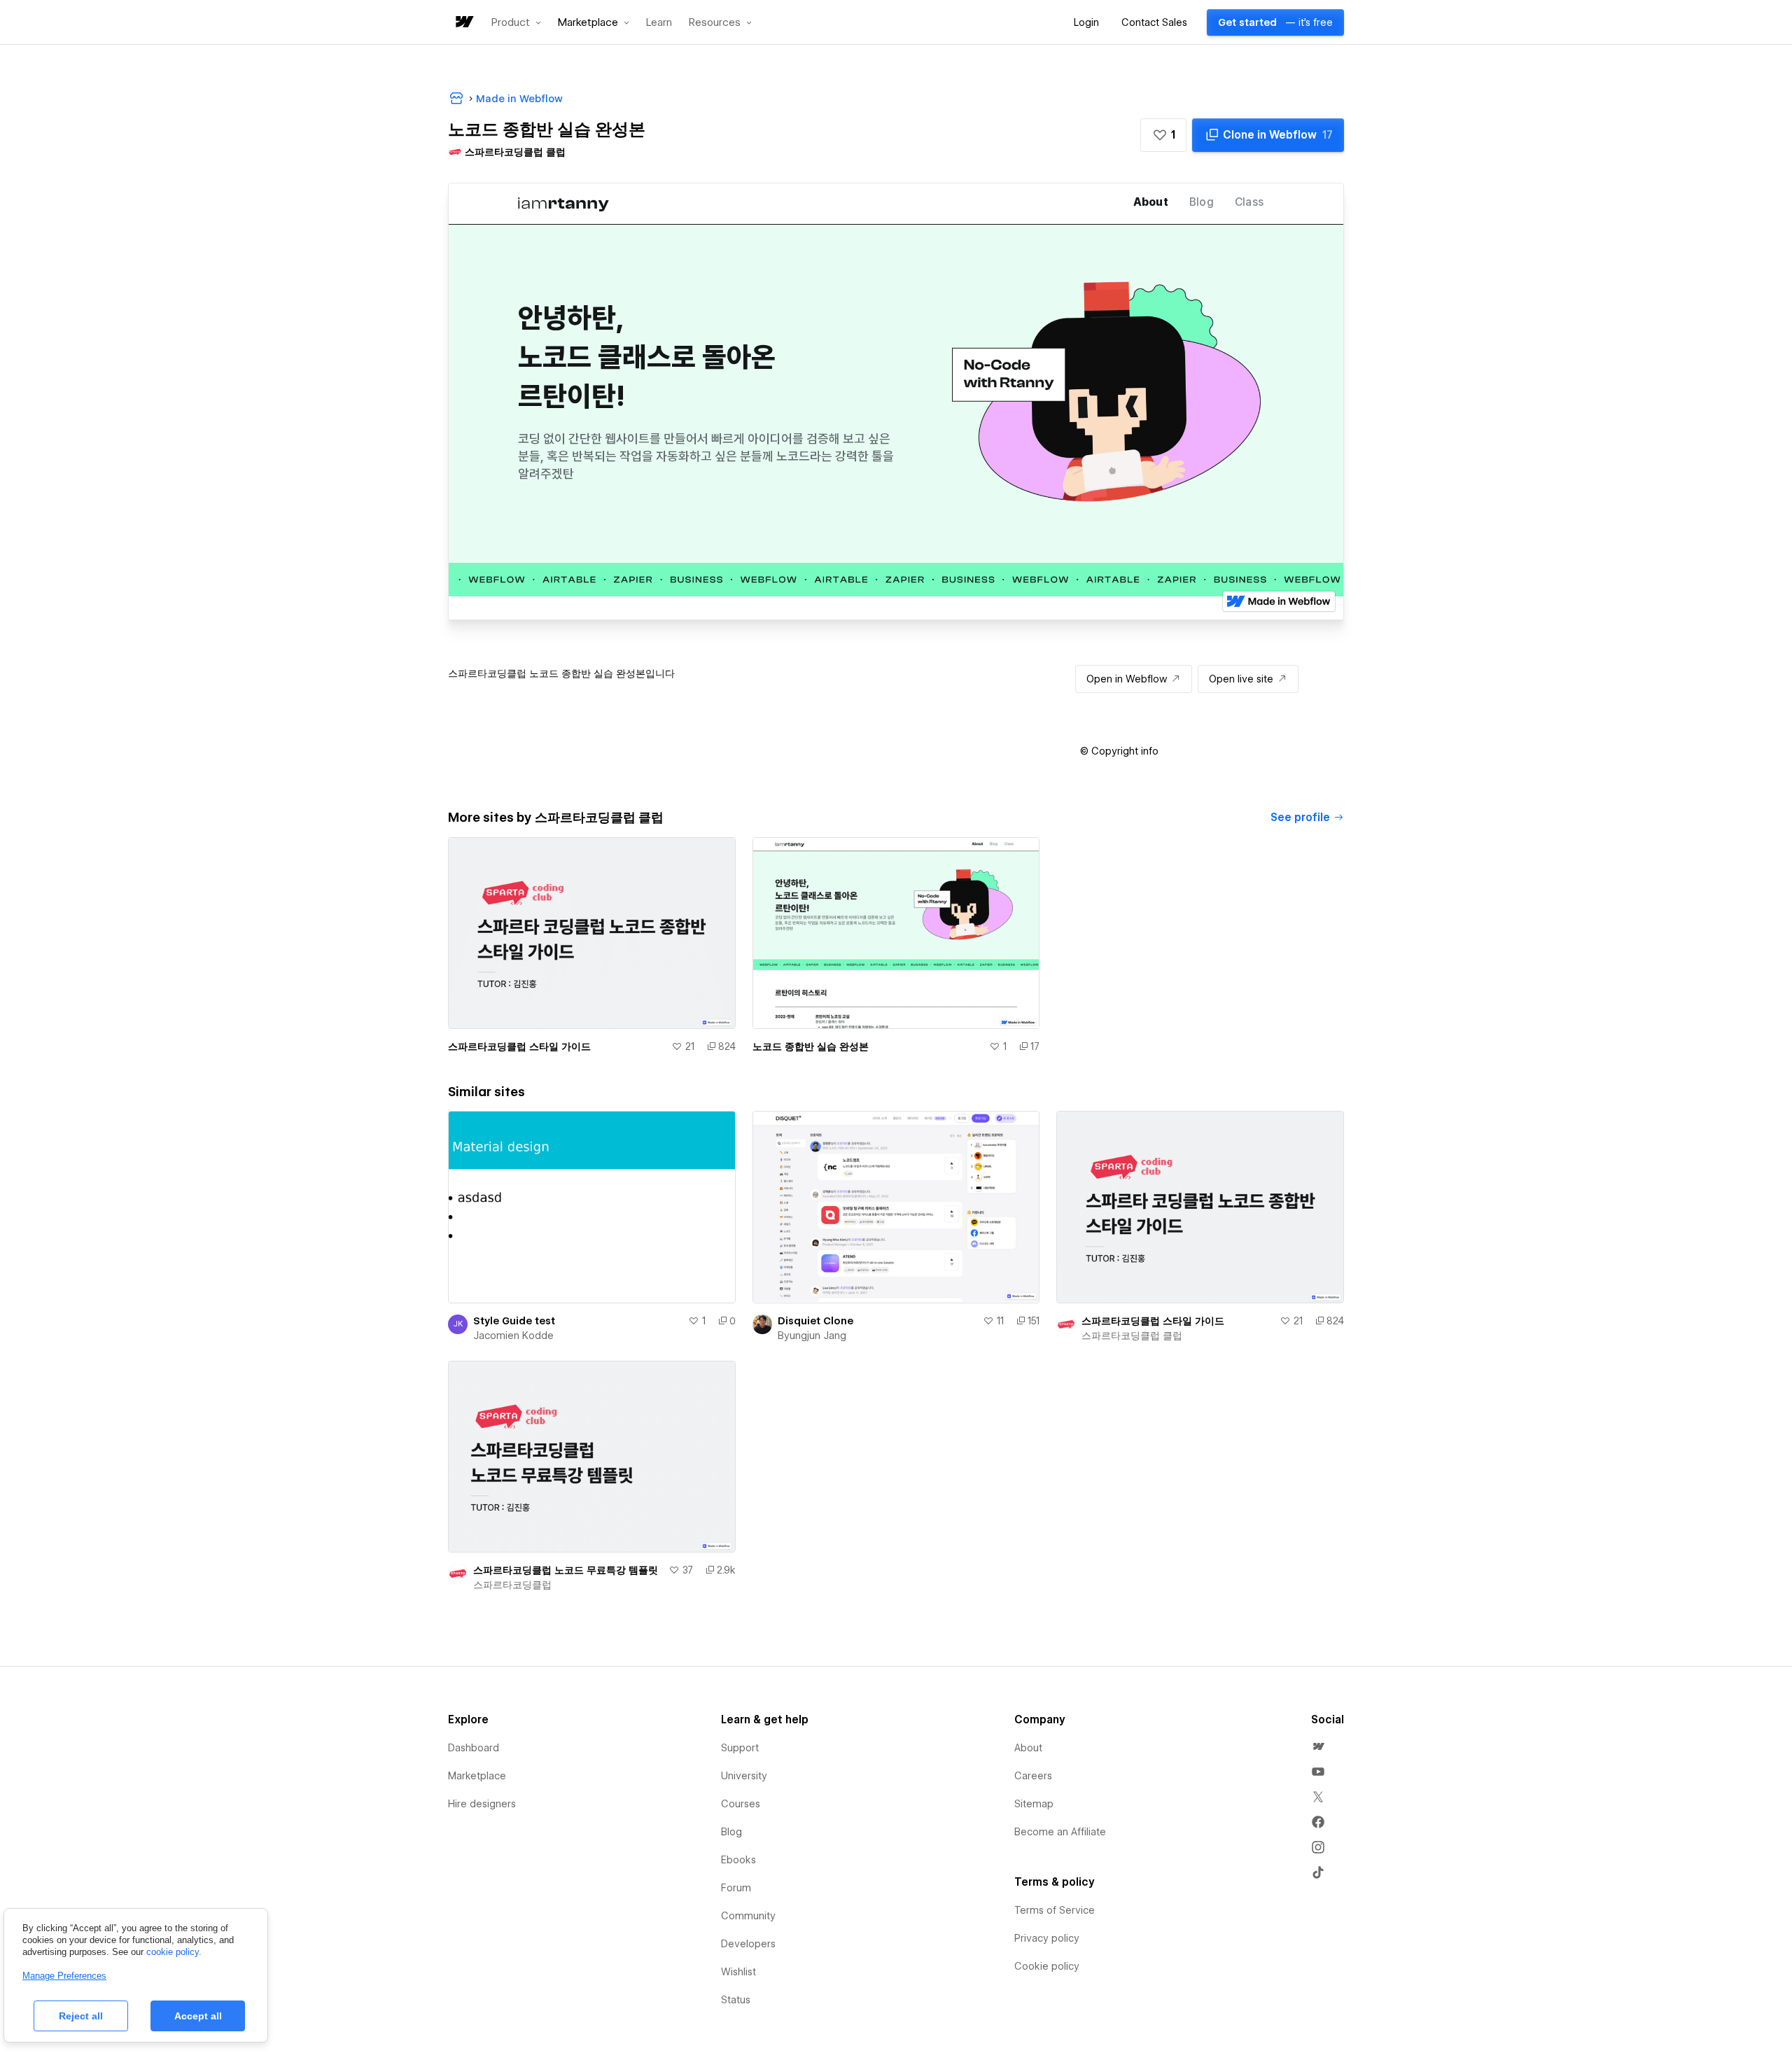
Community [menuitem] (748, 1916)
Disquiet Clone (815, 1321)
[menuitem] (1318, 1746)
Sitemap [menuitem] (1034, 1804)
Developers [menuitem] (748, 1944)
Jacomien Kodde (513, 1336)
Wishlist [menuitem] (738, 1972)
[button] (516, 22)
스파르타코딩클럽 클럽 (1132, 1336)
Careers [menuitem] (1033, 1776)
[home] (463, 23)
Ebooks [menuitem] (738, 1860)
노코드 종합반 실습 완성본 (811, 1046)
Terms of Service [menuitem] (1055, 1910)
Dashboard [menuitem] (474, 1748)
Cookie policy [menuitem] (1047, 1966)
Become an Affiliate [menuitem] (1060, 1832)
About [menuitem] (1028, 1748)
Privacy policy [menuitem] (1047, 1938)
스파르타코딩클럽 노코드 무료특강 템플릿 (566, 1570)
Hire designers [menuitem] (482, 1804)
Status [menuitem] (736, 2000)
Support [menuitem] (740, 1748)
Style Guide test (514, 1321)
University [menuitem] (744, 1776)
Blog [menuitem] (731, 1832)
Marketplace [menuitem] (477, 1776)
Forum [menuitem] (736, 1888)
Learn (659, 23)
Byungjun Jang (812, 1336)
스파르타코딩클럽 (512, 1585)
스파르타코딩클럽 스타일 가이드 (519, 1046)
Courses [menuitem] (741, 1804)
